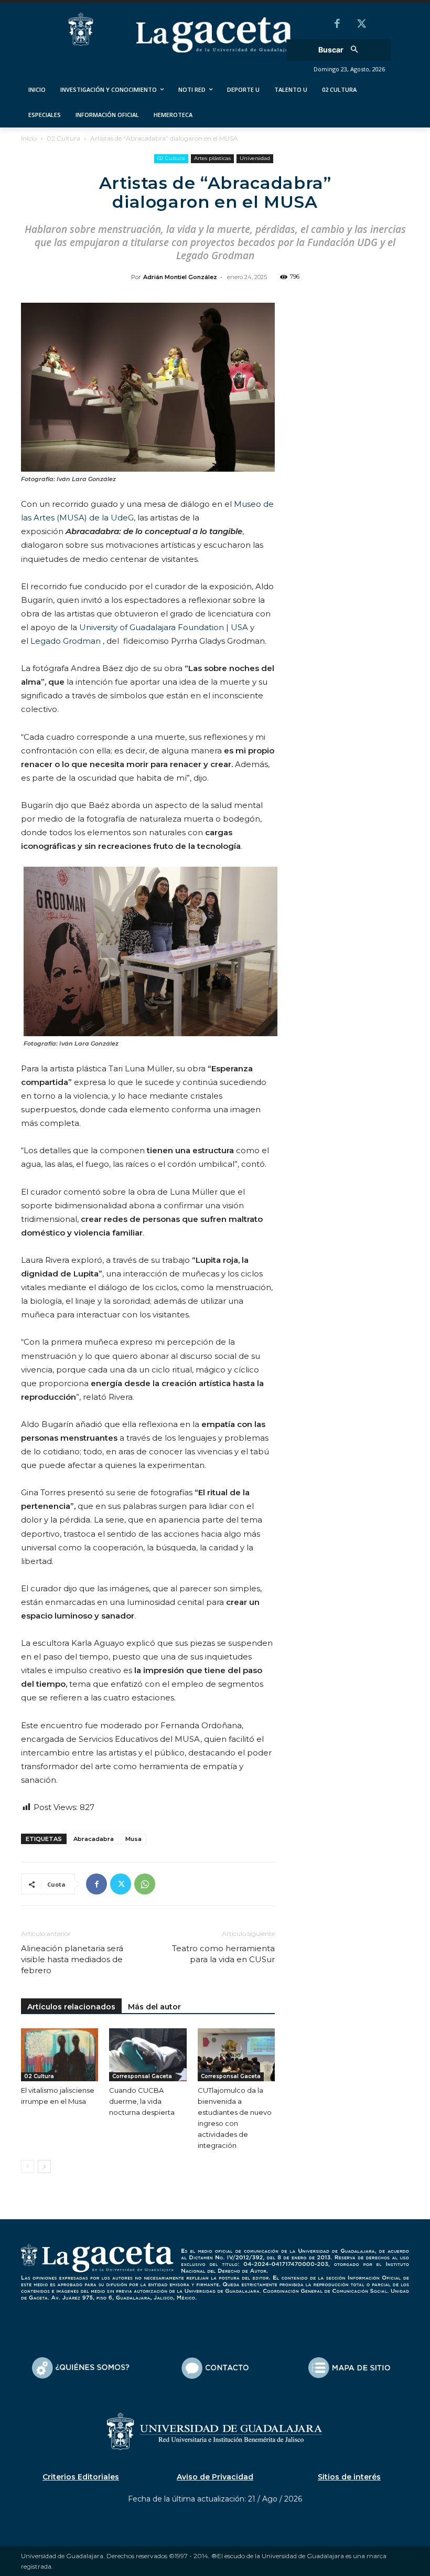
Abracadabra (94, 1839)
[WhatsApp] (145, 1884)
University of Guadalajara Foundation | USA (164, 627)
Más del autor (154, 2007)
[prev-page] (28, 2167)
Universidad (255, 158)
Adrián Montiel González (180, 277)
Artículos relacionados (71, 2007)
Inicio (29, 138)
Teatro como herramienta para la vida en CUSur (223, 1954)
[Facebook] (337, 25)
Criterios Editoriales (81, 2477)
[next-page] (44, 2167)
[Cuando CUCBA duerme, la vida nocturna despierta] (148, 2055)
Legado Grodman (66, 641)
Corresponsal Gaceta (142, 2076)
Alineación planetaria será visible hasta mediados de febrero (72, 1959)
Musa (133, 1839)
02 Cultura (63, 138)
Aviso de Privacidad (215, 2477)
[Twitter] (361, 25)
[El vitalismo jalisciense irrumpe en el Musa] (60, 2055)
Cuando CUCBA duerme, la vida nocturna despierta (142, 2101)
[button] (342, 50)
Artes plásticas (212, 158)
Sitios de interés (349, 2477)
